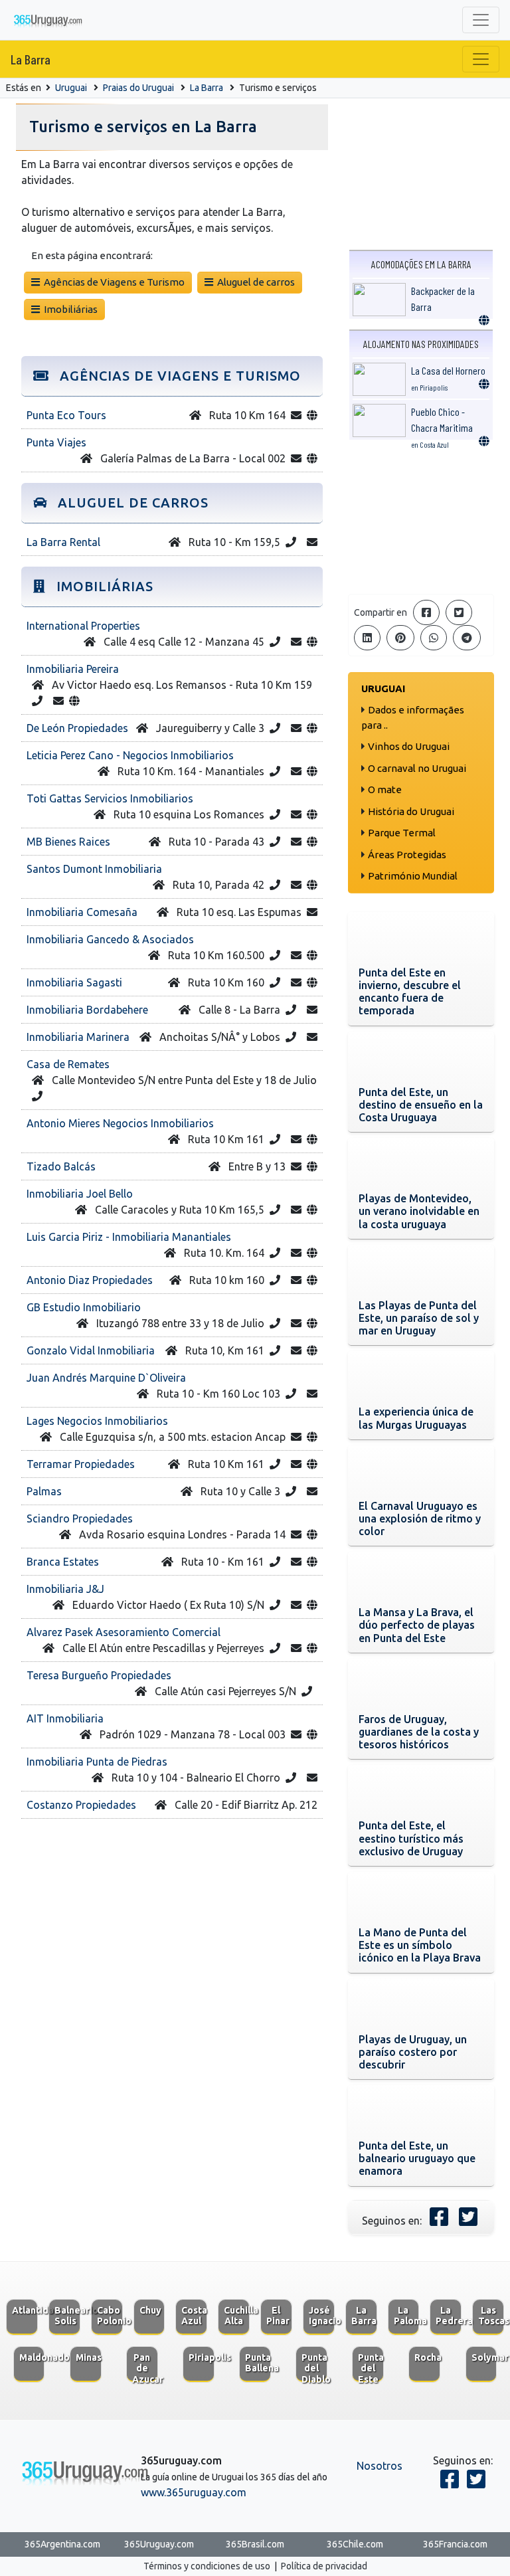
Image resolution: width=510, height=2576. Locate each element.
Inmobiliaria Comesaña (82, 912)
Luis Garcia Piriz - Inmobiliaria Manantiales (129, 1237)
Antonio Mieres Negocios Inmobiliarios (120, 1123)
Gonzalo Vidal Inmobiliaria (91, 1350)
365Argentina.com (62, 2544)
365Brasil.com (255, 2544)
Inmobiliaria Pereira (73, 669)
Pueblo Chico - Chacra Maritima (442, 427)
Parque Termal (402, 833)
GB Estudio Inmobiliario (84, 1307)
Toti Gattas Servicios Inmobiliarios (110, 798)
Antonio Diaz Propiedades (90, 1280)
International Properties (83, 626)
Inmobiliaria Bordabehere (87, 1010)
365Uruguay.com (159, 2544)
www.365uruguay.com (194, 2492)
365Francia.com (455, 2544)
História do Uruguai (411, 811)
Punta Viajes (56, 442)
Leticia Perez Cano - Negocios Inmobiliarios (130, 755)
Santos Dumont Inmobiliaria (94, 869)
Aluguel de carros (254, 282)
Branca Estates (63, 1562)
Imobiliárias (69, 309)
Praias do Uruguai (138, 88)
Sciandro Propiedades (80, 1518)
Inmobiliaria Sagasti (74, 982)
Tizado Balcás (61, 1166)
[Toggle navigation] (481, 20)
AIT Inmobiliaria (65, 1718)
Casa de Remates (68, 1064)
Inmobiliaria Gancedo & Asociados (110, 939)
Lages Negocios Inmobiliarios (97, 1421)
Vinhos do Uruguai (409, 746)
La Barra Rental (63, 542)
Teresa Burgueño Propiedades (99, 1675)
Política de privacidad (324, 2566)
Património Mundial (413, 876)
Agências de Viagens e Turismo (112, 282)
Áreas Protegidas (407, 855)
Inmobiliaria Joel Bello (80, 1194)
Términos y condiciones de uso (207, 2566)
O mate (385, 789)
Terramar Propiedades (81, 1464)
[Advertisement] (421, 517)
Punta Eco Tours (66, 415)
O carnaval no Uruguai (417, 768)
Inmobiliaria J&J (65, 1589)
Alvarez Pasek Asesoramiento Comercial (124, 1632)
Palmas (44, 1491)
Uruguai (71, 88)
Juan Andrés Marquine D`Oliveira (106, 1378)
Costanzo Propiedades (81, 1805)
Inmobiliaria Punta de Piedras (97, 1762)
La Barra (31, 59)
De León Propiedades (77, 728)
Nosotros (380, 2466)
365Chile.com (355, 2544)
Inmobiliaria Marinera (78, 1037)
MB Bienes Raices (68, 842)
